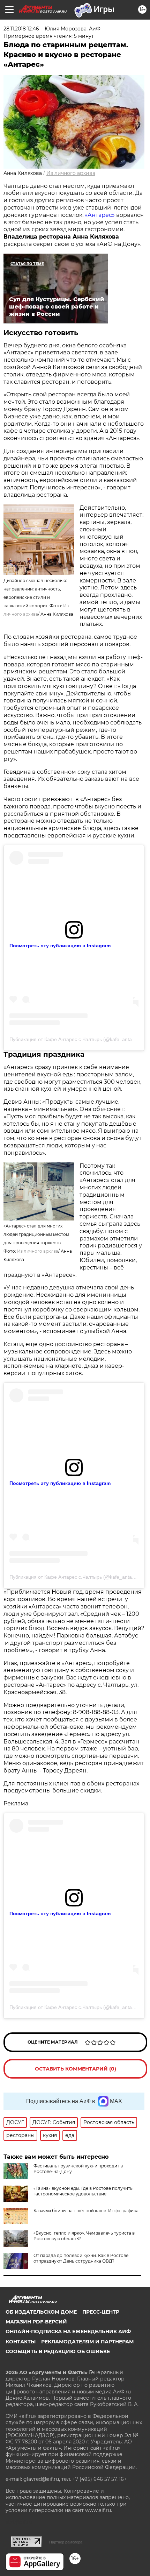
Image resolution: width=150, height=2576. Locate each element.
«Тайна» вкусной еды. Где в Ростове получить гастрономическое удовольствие (83, 2191)
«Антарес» (100, 215)
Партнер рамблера (66, 2542)
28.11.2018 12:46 (21, 29)
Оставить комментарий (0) (76, 2069)
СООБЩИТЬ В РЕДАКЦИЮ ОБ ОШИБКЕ (58, 2351)
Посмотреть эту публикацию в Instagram (60, 946)
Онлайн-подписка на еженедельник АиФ (68, 2331)
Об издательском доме (41, 2312)
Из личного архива (71, 173)
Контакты (21, 2342)
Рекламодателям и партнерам (87, 2342)
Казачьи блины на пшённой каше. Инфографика (86, 2211)
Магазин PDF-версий (36, 2322)
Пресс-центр (101, 2312)
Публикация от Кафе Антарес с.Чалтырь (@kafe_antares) (75, 1039)
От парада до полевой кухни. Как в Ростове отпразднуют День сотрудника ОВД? (81, 2258)
